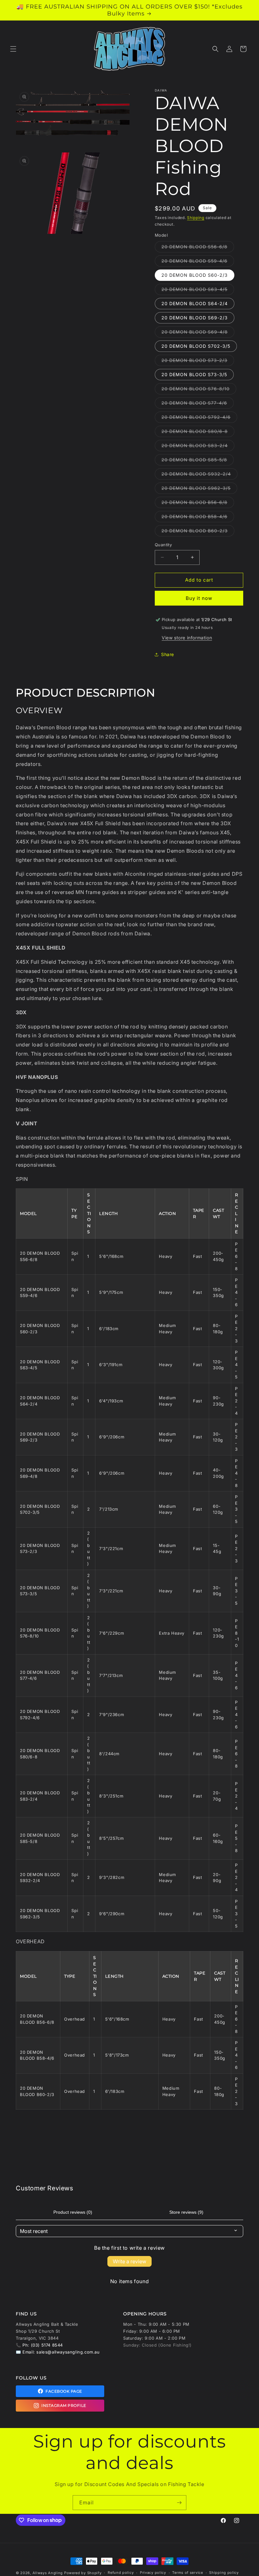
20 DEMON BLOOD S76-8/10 (199, 390)
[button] (13, 49)
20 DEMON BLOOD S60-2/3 (195, 275)
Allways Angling (48, 2573)
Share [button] (168, 654)
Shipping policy (224, 2573)
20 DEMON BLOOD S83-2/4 (198, 447)
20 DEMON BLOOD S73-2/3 (198, 362)
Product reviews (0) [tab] (73, 2212)
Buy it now (199, 598)
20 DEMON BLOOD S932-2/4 (199, 475)
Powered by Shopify (83, 2573)
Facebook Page (64, 2391)
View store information (187, 638)
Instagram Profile (64, 2405)
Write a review (129, 2261)
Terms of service (187, 2573)
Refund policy (121, 2573)
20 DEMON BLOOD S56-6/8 (198, 248)
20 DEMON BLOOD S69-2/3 (195, 318)
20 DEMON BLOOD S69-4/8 (198, 333)
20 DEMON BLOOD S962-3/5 (199, 489)
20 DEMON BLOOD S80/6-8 (198, 433)
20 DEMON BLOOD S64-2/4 (195, 303)
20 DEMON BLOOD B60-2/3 (198, 532)
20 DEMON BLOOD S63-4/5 (198, 291)
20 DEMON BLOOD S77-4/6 (198, 404)
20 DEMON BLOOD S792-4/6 (199, 418)
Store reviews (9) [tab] (186, 2212)
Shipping (196, 218)
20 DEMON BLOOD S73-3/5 (194, 374)
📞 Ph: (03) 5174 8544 (39, 2345)
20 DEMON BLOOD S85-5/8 (198, 461)
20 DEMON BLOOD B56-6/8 (198, 504)
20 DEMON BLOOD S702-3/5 (196, 346)
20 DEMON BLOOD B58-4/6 (198, 518)
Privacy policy (153, 2573)
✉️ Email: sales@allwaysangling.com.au (58, 2352)
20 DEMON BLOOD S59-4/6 (198, 262)
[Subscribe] (179, 2503)
